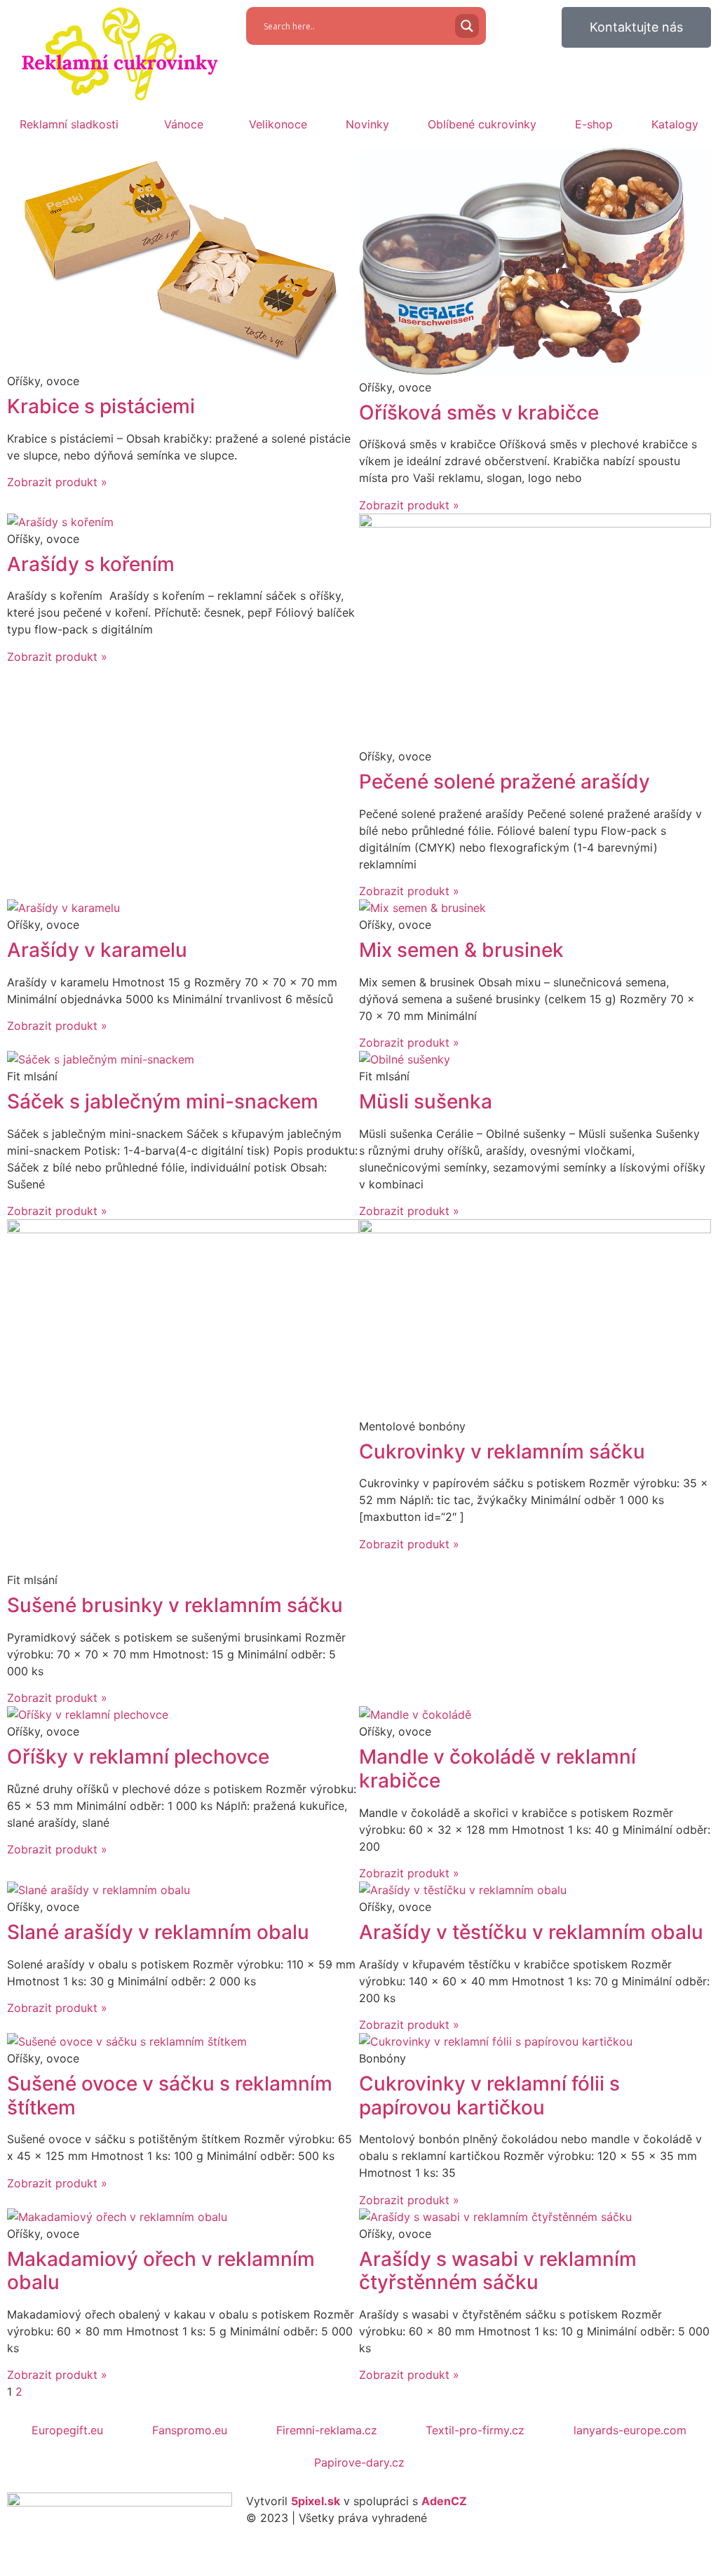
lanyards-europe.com (630, 2430)
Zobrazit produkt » (57, 482)
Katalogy (675, 124)
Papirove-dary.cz (359, 2462)
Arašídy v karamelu (97, 950)
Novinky (367, 124)
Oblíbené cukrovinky (482, 124)
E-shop (594, 124)
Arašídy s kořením (91, 564)
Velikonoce (278, 124)
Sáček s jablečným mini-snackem (163, 1101)
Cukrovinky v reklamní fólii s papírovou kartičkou (489, 2095)
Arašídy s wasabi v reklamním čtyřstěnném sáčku (498, 2271)
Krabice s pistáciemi (101, 406)
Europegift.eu (67, 2430)
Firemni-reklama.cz (327, 2430)
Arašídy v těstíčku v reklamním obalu (531, 1932)
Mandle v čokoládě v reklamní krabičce (497, 1769)
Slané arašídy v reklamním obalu (158, 1932)
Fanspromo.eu (190, 2430)
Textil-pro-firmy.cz (475, 2430)
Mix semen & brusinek (461, 950)
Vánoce (184, 124)
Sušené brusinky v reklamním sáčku (175, 1605)
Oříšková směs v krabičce (479, 412)
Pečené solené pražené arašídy (504, 781)
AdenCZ (444, 2501)
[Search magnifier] (467, 26)
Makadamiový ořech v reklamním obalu (161, 2271)
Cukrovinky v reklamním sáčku (502, 1451)
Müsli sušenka (426, 1101)
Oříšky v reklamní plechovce (138, 1757)
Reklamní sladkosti (69, 124)
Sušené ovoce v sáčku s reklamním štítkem (170, 2095)
